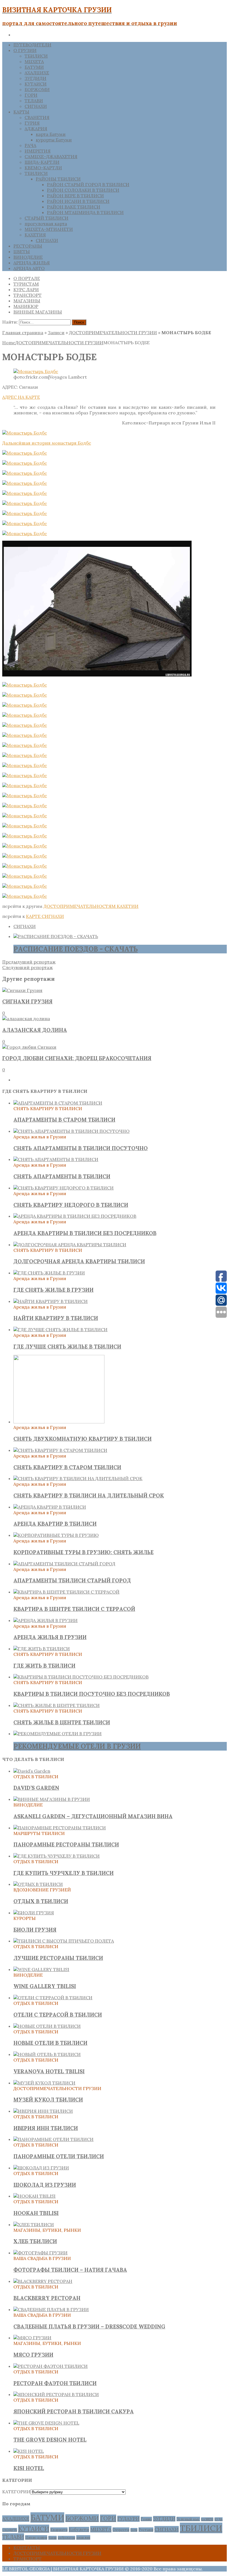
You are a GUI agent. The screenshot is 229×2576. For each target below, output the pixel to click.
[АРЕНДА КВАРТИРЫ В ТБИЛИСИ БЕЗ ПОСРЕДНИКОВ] (75, 1216)
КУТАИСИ (36, 84)
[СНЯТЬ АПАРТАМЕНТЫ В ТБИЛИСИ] (56, 1159)
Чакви (53, 2538)
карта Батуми (51, 134)
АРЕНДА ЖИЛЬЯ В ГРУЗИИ (50, 1637)
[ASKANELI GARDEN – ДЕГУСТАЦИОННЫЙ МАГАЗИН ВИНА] (52, 1799)
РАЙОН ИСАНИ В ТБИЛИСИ (78, 201)
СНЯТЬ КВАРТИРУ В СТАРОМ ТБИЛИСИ (67, 1467)
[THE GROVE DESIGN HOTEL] (46, 2423)
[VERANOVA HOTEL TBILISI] (47, 2054)
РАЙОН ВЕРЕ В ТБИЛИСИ (75, 196)
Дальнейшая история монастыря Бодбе (47, 443)
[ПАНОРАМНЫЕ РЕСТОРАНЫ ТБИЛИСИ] (60, 1828)
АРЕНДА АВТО (29, 268)
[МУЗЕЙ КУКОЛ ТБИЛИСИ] (44, 2083)
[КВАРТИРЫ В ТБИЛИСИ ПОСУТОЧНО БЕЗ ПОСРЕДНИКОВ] (81, 1677)
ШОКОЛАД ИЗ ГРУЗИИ (45, 2185)
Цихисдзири (36, 2537)
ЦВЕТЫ (22, 251)
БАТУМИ (34, 67)
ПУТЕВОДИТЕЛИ (32, 45)
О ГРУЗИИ (25, 50)
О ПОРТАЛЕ (27, 278)
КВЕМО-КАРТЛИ (43, 168)
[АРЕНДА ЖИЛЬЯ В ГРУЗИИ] (46, 1620)
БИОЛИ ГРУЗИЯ (35, 1930)
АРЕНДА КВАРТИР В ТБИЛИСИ (55, 1524)
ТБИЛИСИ (36, 56)
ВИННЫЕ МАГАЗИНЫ (38, 312)
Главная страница (23, 333)
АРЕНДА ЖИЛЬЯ (32, 263)
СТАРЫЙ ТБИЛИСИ (46, 218)
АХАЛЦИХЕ (37, 73)
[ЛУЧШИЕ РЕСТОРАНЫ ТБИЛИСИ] (64, 1941)
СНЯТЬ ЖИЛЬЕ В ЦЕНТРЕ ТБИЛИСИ (62, 1722)
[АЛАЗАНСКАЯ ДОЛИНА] (26, 1018)
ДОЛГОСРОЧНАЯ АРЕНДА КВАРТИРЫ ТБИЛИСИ (79, 1261)
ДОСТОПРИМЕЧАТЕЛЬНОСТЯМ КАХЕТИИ (91, 906)
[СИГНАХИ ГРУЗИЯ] (22, 990)
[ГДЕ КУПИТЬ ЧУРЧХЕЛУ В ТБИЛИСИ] (57, 1856)
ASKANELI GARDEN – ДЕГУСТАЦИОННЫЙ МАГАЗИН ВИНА (93, 1816)
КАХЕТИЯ (35, 235)
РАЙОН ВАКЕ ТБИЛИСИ (74, 207)
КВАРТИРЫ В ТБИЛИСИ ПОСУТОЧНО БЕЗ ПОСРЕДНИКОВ (92, 1694)
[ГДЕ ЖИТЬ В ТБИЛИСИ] (42, 1649)
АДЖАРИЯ (36, 129)
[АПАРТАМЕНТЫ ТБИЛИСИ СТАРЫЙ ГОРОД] (64, 1564)
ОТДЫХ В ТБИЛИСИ (41, 1901)
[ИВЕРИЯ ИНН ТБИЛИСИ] (43, 2111)
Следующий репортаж (28, 967)
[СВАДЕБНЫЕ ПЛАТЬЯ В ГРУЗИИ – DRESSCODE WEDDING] (51, 2309)
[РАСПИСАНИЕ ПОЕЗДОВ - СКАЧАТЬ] (56, 936)
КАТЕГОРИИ (16, 2492)
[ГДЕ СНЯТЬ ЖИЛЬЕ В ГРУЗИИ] (49, 1273)
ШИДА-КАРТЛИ (42, 162)
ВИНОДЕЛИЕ (28, 257)
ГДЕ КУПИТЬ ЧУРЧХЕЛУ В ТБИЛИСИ (64, 1873)
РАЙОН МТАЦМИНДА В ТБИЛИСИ (85, 212)
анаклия (83, 2537)
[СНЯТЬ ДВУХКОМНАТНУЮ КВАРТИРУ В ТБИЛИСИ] (59, 1422)
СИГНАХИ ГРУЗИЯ (27, 1001)
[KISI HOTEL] (29, 2451)
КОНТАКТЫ (27, 2547)
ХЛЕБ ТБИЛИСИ (35, 2241)
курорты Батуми (54, 140)
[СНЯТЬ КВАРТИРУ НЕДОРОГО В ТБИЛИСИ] (64, 1188)
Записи (56, 333)
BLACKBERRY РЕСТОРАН (47, 2298)
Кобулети (79, 2529)
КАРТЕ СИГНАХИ (45, 916)
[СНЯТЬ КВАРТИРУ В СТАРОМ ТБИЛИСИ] (60, 1450)
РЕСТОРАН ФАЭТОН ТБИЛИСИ (55, 2383)
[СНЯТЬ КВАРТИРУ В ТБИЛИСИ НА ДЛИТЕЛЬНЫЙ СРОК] (78, 1478)
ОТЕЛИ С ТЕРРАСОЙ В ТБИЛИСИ (58, 2015)
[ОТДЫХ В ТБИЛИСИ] (38, 1884)
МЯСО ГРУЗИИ (33, 2355)
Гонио (146, 2519)
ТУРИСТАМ (26, 284)
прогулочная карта (46, 224)
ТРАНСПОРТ (28, 295)
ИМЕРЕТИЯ (38, 151)
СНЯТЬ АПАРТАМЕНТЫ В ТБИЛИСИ (62, 1176)
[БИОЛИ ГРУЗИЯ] (34, 1913)
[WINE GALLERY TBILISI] (41, 1969)
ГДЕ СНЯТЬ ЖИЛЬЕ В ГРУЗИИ (53, 1290)
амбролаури (66, 2538)
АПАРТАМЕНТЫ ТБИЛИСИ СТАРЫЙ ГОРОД (72, 1580)
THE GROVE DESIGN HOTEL (50, 2440)
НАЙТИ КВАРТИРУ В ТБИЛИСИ (56, 1318)
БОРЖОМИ (37, 89)
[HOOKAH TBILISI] (34, 2196)
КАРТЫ (21, 112)
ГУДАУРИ (128, 2519)
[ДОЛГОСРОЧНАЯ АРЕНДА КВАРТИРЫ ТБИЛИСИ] (70, 1245)
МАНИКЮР (26, 306)
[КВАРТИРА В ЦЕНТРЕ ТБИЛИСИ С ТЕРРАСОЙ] (66, 1592)
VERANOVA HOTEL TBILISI (49, 2071)
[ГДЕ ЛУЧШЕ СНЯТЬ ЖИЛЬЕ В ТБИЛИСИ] (60, 1329)
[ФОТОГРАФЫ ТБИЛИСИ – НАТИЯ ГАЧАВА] (40, 2253)
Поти (134, 2530)
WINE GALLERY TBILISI (45, 1986)
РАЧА (30, 145)
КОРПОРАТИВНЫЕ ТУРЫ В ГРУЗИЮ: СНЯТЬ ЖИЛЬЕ (84, 1552)
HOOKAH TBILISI (36, 2213)
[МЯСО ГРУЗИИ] (32, 2338)
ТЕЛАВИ (34, 101)
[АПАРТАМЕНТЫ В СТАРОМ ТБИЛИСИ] (58, 1103)
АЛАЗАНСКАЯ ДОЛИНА (35, 1030)
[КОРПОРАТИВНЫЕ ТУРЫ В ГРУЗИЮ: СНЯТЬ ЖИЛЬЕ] (56, 1535)
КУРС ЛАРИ (26, 289)
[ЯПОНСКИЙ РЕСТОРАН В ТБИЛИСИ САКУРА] (56, 2394)
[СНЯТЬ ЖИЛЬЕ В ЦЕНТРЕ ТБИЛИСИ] (57, 1705)
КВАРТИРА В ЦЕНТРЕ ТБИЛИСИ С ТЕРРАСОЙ (74, 1609)
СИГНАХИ (36, 106)
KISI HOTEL (29, 2468)
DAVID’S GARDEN (36, 1788)
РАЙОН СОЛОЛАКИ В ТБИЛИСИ (83, 190)
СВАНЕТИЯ (37, 117)
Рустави (146, 2530)
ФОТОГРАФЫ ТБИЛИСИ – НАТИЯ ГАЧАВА (70, 2270)
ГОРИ (31, 95)
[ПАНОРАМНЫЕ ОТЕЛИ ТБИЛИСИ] (53, 2139)
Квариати (59, 2530)
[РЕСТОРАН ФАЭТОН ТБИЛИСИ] (51, 2366)
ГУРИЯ (32, 123)
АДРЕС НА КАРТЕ (21, 397)
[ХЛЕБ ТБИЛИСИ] (34, 2224)
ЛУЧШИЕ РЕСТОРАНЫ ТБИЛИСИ (58, 1958)
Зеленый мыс (188, 2519)
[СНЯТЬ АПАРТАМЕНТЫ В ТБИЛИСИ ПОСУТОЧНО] (71, 1131)
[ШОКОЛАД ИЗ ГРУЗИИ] (41, 2168)
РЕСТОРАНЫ (28, 246)
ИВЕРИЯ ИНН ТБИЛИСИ (46, 2128)
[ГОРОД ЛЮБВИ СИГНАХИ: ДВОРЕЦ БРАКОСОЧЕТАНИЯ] (29, 1047)
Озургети (121, 2530)
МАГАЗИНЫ (27, 301)
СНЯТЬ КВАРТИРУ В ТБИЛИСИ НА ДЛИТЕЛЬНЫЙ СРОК (89, 1495)
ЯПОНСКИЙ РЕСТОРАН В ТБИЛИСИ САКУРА (74, 2411)
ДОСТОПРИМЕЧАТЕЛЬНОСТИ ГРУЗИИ (113, 333)
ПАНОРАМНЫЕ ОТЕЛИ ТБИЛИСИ (59, 2156)
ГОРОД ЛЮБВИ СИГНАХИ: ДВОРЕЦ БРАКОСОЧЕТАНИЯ (77, 1058)
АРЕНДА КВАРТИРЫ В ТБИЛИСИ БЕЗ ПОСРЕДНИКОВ (85, 1233)
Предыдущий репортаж (29, 962)
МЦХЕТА (34, 61)
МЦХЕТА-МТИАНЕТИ (49, 229)
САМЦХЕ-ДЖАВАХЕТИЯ (51, 156)
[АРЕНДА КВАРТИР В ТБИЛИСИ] (50, 1507)
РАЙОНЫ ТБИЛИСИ (58, 179)
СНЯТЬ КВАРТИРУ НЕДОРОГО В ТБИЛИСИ (71, 1205)
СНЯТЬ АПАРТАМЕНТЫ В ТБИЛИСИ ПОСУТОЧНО (81, 1148)
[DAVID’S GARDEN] (32, 1771)
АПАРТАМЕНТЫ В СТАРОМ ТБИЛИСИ (64, 1120)
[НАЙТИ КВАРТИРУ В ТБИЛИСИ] (51, 1301)
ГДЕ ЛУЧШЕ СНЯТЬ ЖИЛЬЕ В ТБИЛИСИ (67, 1347)
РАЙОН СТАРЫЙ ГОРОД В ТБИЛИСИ (88, 184)
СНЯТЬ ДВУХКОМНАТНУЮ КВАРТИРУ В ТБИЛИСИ (83, 1439)
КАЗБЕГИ (207, 2519)
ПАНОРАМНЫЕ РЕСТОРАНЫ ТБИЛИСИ (66, 1844)
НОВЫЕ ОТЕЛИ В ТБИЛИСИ (50, 2043)
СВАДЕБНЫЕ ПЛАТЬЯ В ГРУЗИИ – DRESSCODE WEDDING (89, 2326)
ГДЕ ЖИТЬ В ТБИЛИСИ (44, 1666)
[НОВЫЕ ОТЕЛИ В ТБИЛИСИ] (47, 2026)
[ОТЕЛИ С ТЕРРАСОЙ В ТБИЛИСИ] (53, 1998)
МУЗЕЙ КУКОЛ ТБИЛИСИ (48, 2100)
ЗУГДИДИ (35, 78)
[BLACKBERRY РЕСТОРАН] (43, 2281)
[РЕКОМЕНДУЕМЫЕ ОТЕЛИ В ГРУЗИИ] (58, 1734)
